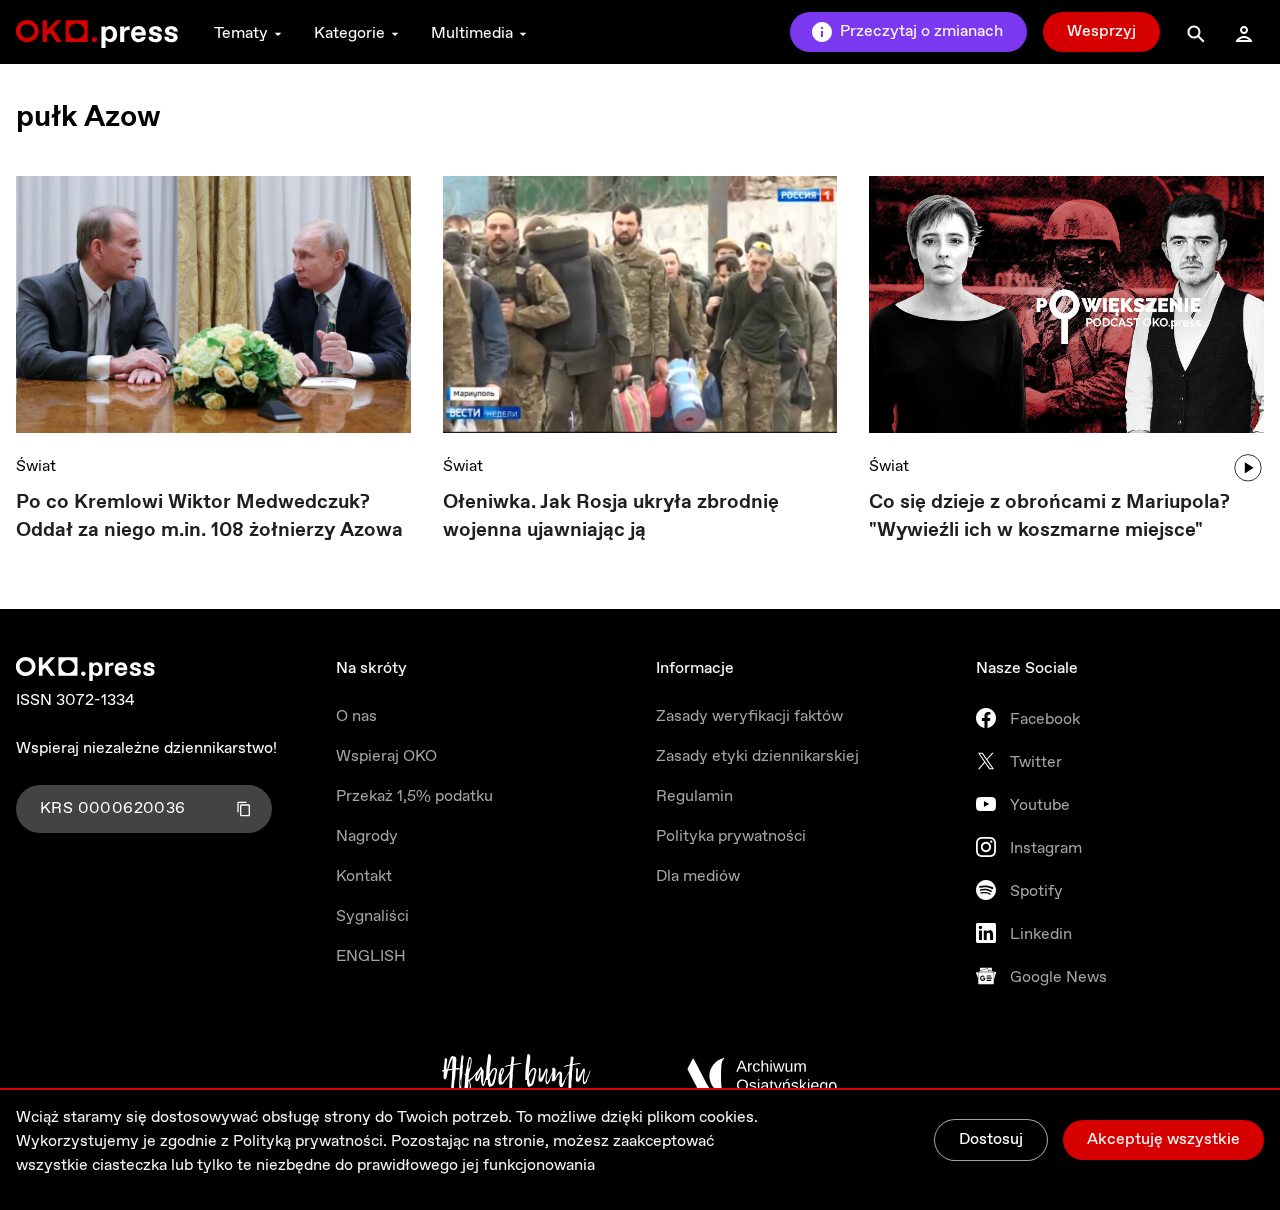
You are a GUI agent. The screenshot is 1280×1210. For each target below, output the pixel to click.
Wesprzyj (1101, 31)
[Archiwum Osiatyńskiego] (762, 1076)
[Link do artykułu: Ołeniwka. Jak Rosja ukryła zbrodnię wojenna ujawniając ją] (640, 304)
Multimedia (472, 33)
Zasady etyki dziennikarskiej (757, 756)
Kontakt (364, 876)
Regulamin (694, 796)
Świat (36, 466)
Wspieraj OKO (386, 756)
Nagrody (367, 836)
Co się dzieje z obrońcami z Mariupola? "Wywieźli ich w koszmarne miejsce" (1049, 516)
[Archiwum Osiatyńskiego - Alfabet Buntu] (516, 1076)
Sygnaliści (372, 916)
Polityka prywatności (731, 836)
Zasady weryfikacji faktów (749, 716)
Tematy (241, 33)
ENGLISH (371, 956)
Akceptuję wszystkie (1163, 1139)
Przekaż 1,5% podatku (414, 796)
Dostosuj (991, 1139)
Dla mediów (698, 876)
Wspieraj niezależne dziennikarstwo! (146, 748)
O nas (356, 716)
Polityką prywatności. (310, 1141)
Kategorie (349, 33)
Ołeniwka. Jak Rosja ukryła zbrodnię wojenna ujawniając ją (611, 516)
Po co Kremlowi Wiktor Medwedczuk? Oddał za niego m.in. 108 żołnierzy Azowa (209, 516)
